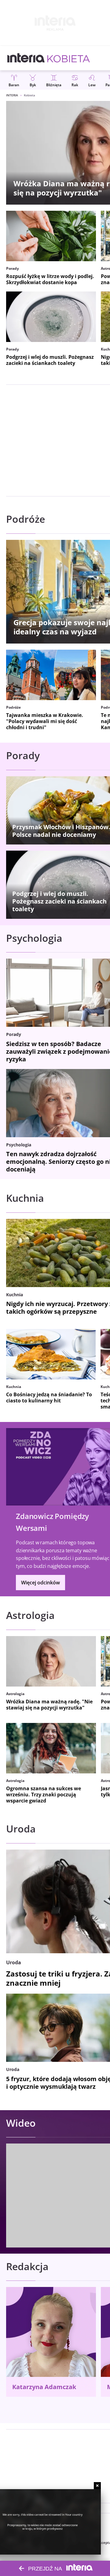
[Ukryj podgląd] (97, 2486)
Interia (12, 95)
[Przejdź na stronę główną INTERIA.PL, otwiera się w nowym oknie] (26, 58)
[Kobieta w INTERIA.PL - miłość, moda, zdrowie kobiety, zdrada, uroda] (69, 58)
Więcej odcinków (40, 1583)
